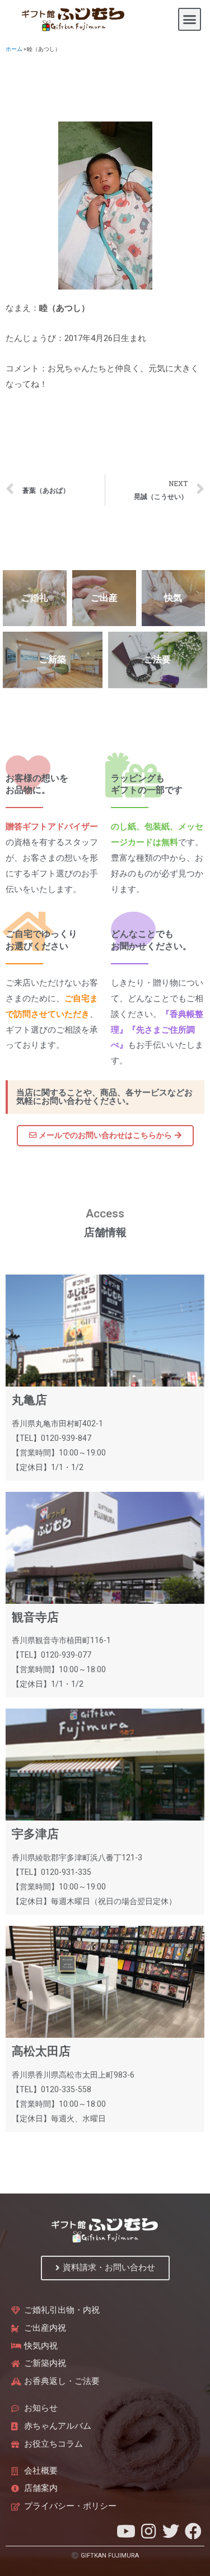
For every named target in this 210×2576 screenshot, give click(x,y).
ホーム (14, 49)
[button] (190, 20)
